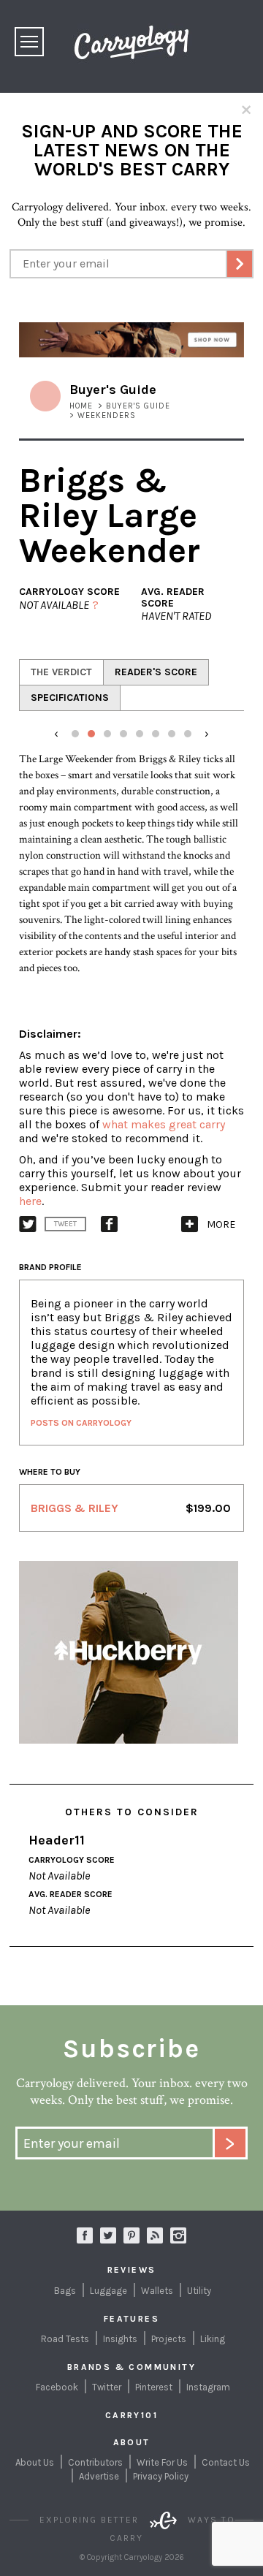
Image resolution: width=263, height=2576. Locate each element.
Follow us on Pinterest (131, 2235)
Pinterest (154, 2387)
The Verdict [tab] (61, 672)
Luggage (108, 2291)
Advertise (99, 2476)
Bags (65, 2291)
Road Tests (65, 2339)
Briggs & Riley (75, 1508)
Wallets (157, 2291)
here (30, 1201)
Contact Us (226, 2462)
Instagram (178, 2235)
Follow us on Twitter (108, 2235)
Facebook (57, 2387)
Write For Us (162, 2462)
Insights (120, 2339)
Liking (213, 2339)
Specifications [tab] (70, 698)
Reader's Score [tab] (156, 672)
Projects (169, 2339)
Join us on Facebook (85, 2235)
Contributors (95, 2462)
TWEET (65, 1224)
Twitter (107, 2387)
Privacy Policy (161, 2476)
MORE (221, 1224)
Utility (199, 2291)
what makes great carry (164, 1124)
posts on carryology (81, 1423)
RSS (155, 2235)
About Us (35, 2462)
